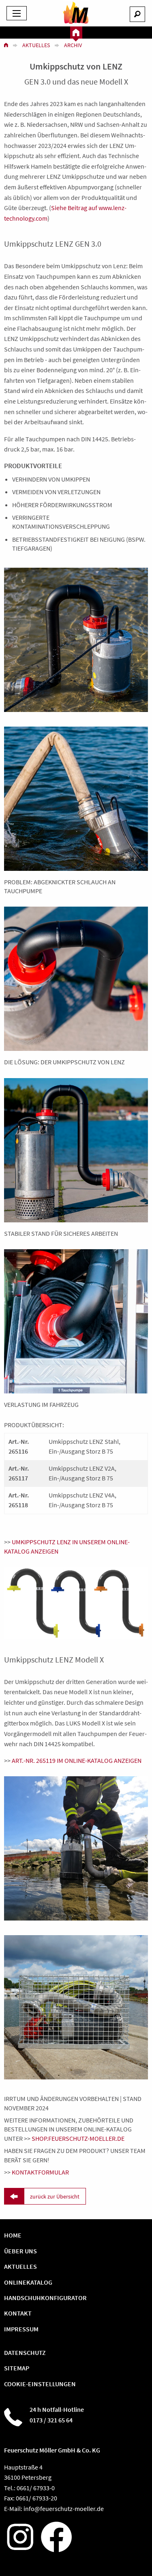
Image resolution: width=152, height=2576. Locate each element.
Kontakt (18, 2313)
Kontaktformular (40, 2172)
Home (13, 2235)
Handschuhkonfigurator (45, 2298)
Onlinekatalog (28, 2282)
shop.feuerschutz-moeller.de (78, 2138)
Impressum (21, 2329)
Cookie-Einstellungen (40, 2384)
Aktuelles (36, 45)
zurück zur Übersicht (55, 2196)
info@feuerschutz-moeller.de (64, 2509)
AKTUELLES (20, 2266)
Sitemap (17, 2368)
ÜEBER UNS (20, 2251)
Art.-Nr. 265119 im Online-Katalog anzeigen (77, 1760)
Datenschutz (25, 2352)
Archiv (73, 45)
